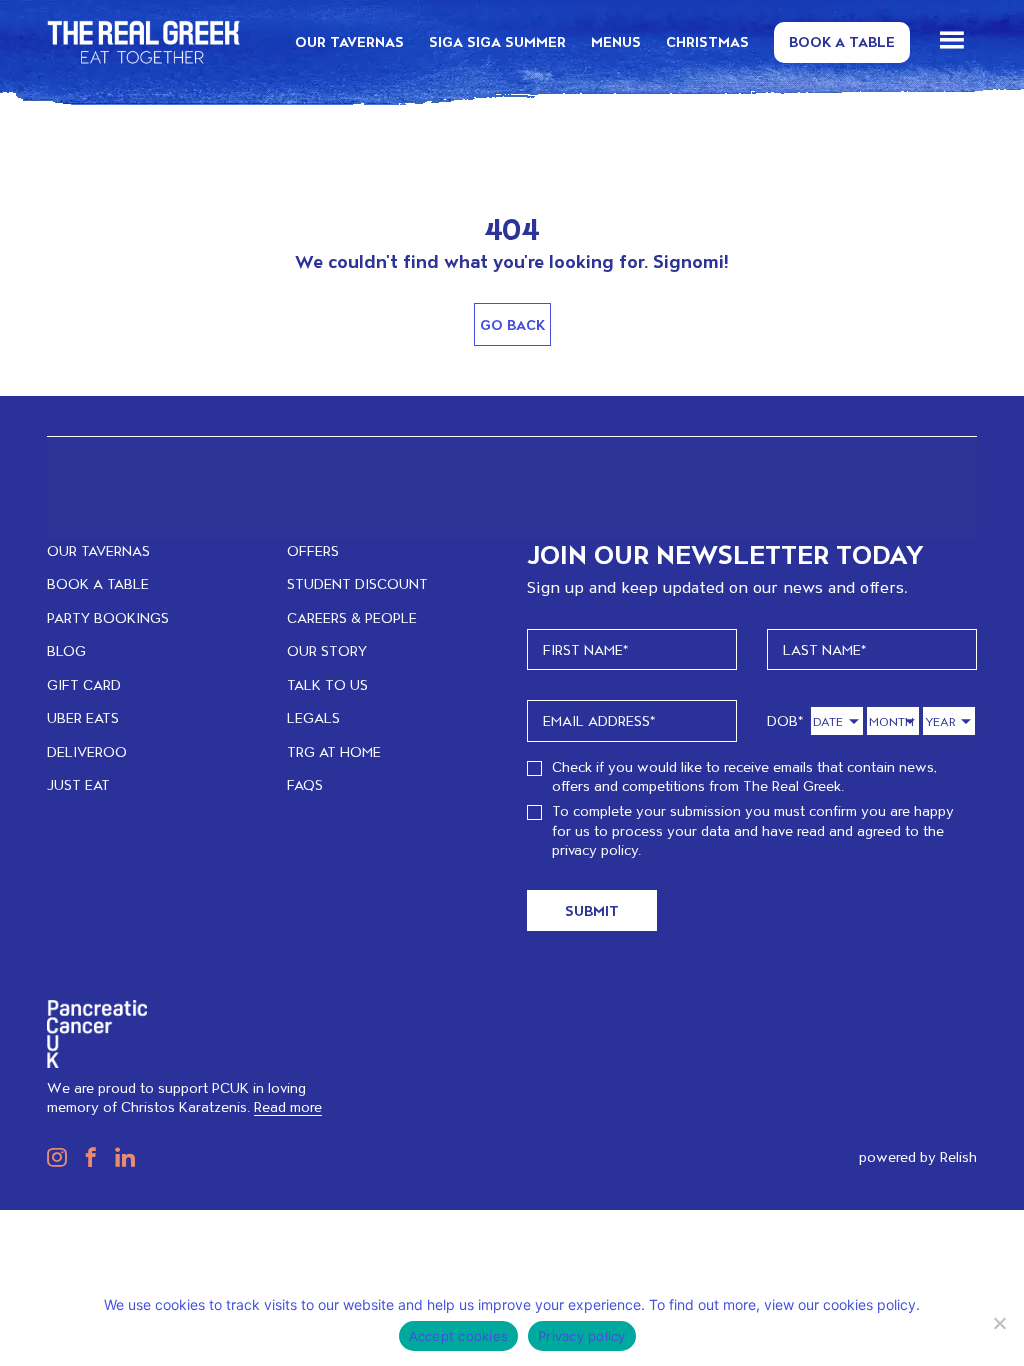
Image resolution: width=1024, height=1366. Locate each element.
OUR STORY (327, 650)
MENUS (616, 41)
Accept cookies (459, 1336)
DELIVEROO (87, 751)
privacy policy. (596, 849)
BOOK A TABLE (98, 583)
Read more (288, 1106)
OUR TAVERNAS (349, 41)
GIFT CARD (84, 684)
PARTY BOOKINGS (108, 617)
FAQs (305, 784)
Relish (958, 1156)
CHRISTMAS (707, 41)
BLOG (66, 650)
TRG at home (334, 751)
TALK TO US (327, 684)
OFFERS (313, 550)
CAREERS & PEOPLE (352, 617)
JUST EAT (78, 784)
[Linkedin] (120, 1157)
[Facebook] (86, 1157)
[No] (999, 1323)
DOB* (785, 720)
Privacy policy (582, 1336)
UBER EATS (83, 717)
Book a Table (842, 41)
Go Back (512, 324)
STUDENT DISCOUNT (357, 583)
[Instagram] (57, 1157)
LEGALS (313, 717)
